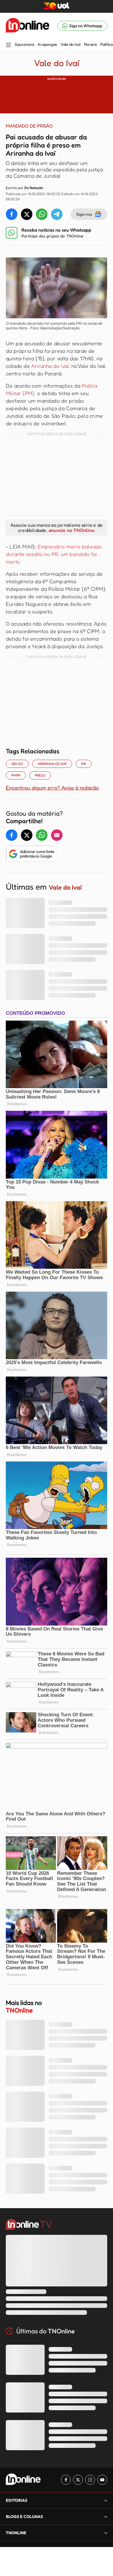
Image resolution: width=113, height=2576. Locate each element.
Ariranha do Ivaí (50, 366)
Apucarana (24, 44)
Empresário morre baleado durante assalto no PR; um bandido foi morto (54, 554)
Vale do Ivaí (71, 44)
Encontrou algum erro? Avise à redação (52, 788)
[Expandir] (106, 2533)
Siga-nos (84, 214)
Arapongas (47, 44)
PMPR (16, 775)
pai (84, 764)
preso (40, 775)
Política (106, 44)
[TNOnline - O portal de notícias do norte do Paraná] (28, 26)
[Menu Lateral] (8, 45)
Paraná (90, 44)
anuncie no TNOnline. (72, 530)
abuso (17, 764)
